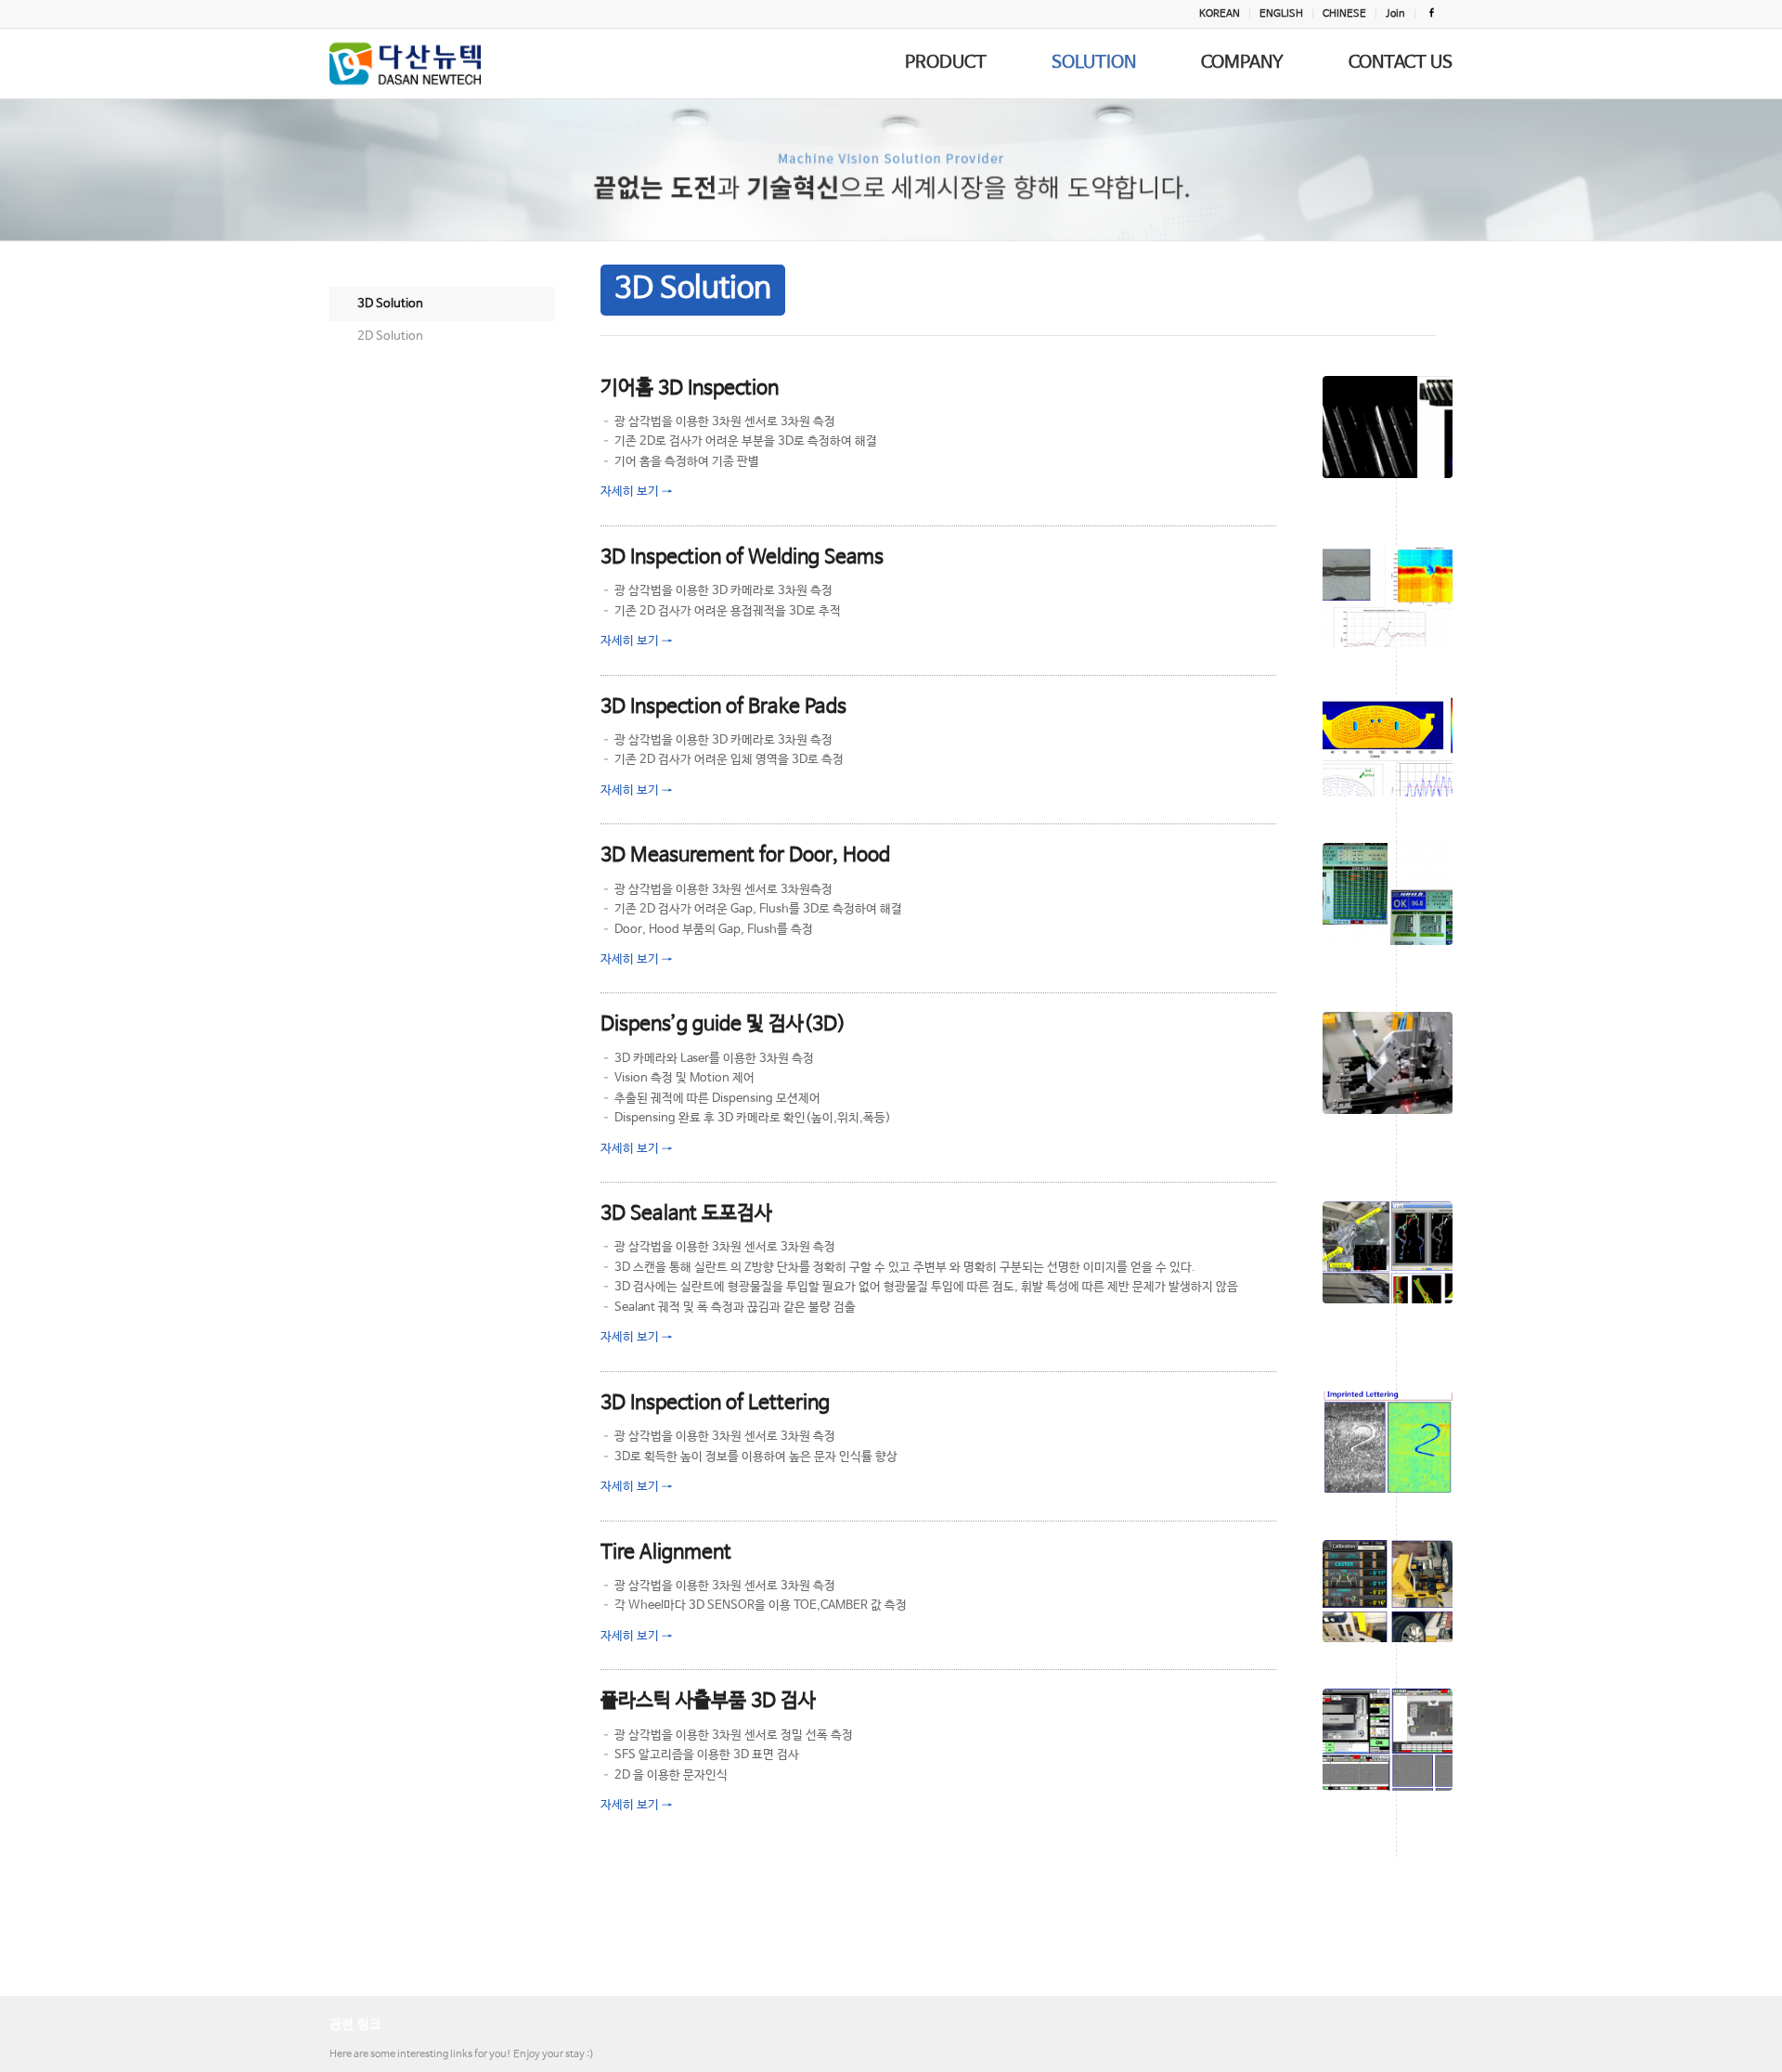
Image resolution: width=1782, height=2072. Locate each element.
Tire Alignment (666, 1552)
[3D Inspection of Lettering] (1388, 1442)
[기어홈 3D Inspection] (1388, 427)
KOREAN (1220, 14)
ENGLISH (1281, 14)
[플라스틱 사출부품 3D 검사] (1388, 1740)
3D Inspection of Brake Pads (723, 706)
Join (1395, 14)
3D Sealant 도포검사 (686, 1213)
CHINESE (1344, 14)
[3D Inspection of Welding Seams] (1388, 596)
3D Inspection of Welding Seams (742, 557)
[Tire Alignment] (1388, 1591)
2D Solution (390, 337)
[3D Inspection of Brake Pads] (1388, 745)
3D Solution (390, 304)
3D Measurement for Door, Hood (745, 855)
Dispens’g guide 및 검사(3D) (723, 1024)
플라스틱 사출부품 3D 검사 (708, 1701)
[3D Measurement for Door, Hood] (1388, 894)
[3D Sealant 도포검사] (1388, 1252)
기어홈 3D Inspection (690, 388)
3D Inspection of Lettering (715, 1403)
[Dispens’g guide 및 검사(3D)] (1388, 1063)
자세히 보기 (637, 492)
